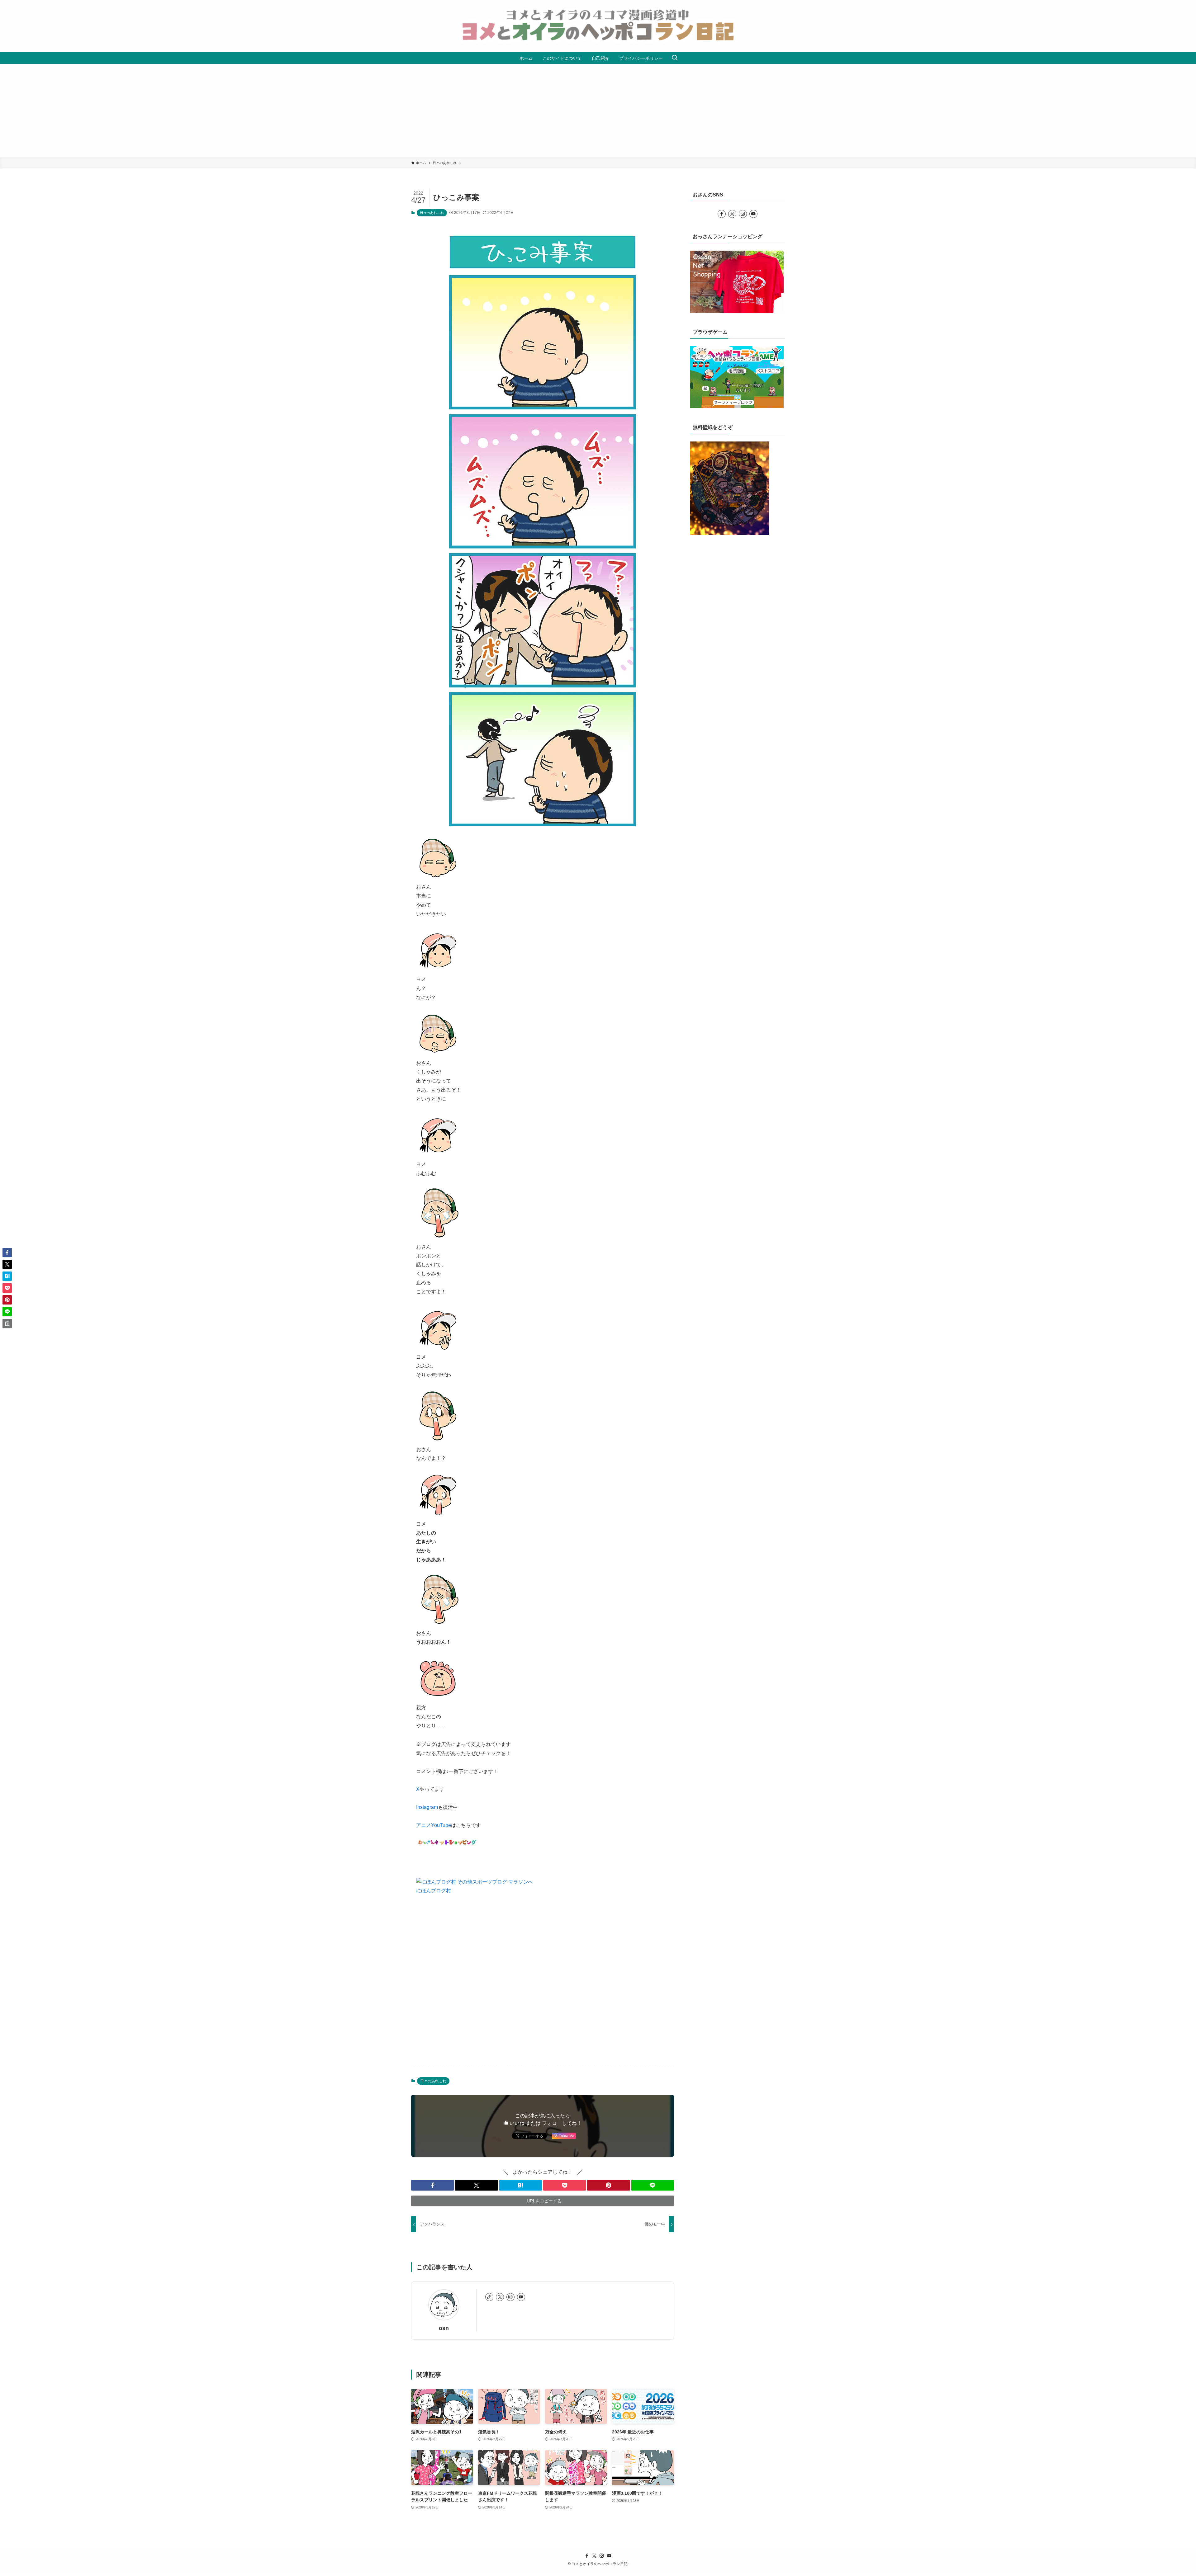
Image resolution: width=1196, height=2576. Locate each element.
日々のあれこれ (432, 213)
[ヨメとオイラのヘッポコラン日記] (598, 26)
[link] (489, 2297)
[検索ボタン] (675, 58)
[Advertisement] (598, 111)
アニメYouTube (434, 1825)
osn (444, 2328)
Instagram (427, 1807)
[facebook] (722, 214)
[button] (432, 2185)
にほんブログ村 (434, 1891)
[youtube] (521, 2297)
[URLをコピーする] (7, 1323)
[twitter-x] (500, 2297)
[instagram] (510, 2297)
